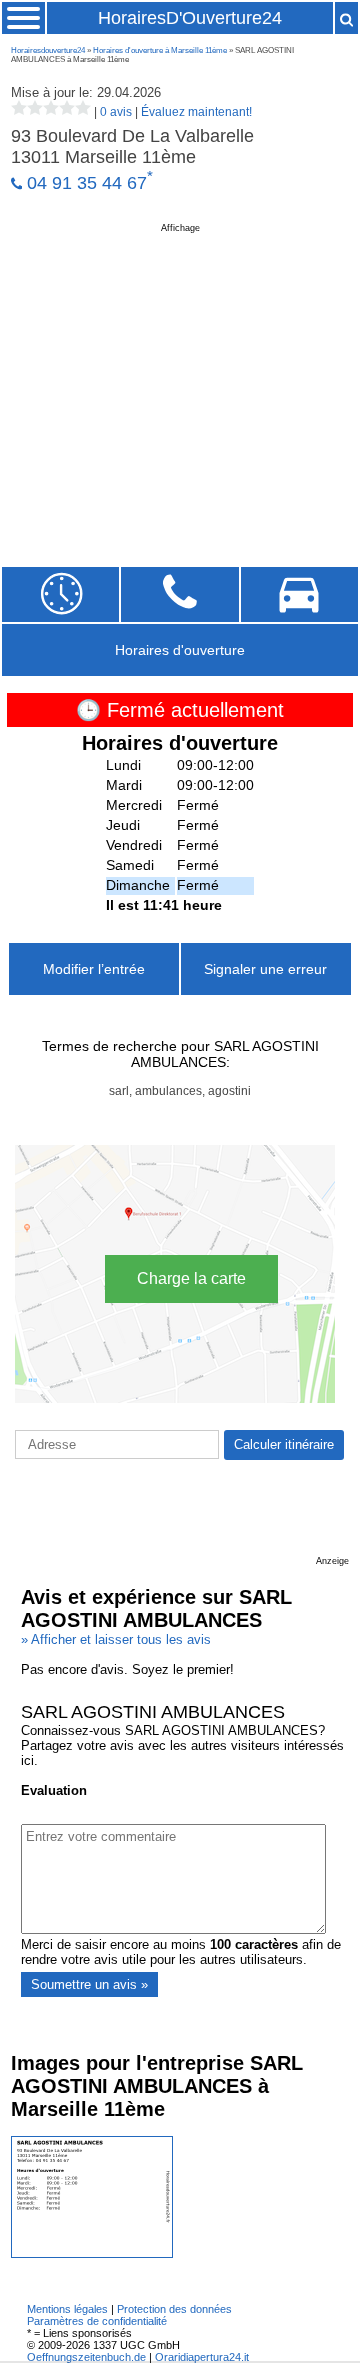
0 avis (116, 112)
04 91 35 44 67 (87, 183)
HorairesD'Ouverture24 (190, 18)
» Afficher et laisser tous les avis (116, 1639)
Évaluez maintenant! (196, 112)
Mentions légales (67, 2309)
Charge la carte (191, 1278)
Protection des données (174, 2309)
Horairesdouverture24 (48, 50)
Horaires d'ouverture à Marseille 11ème (160, 50)
